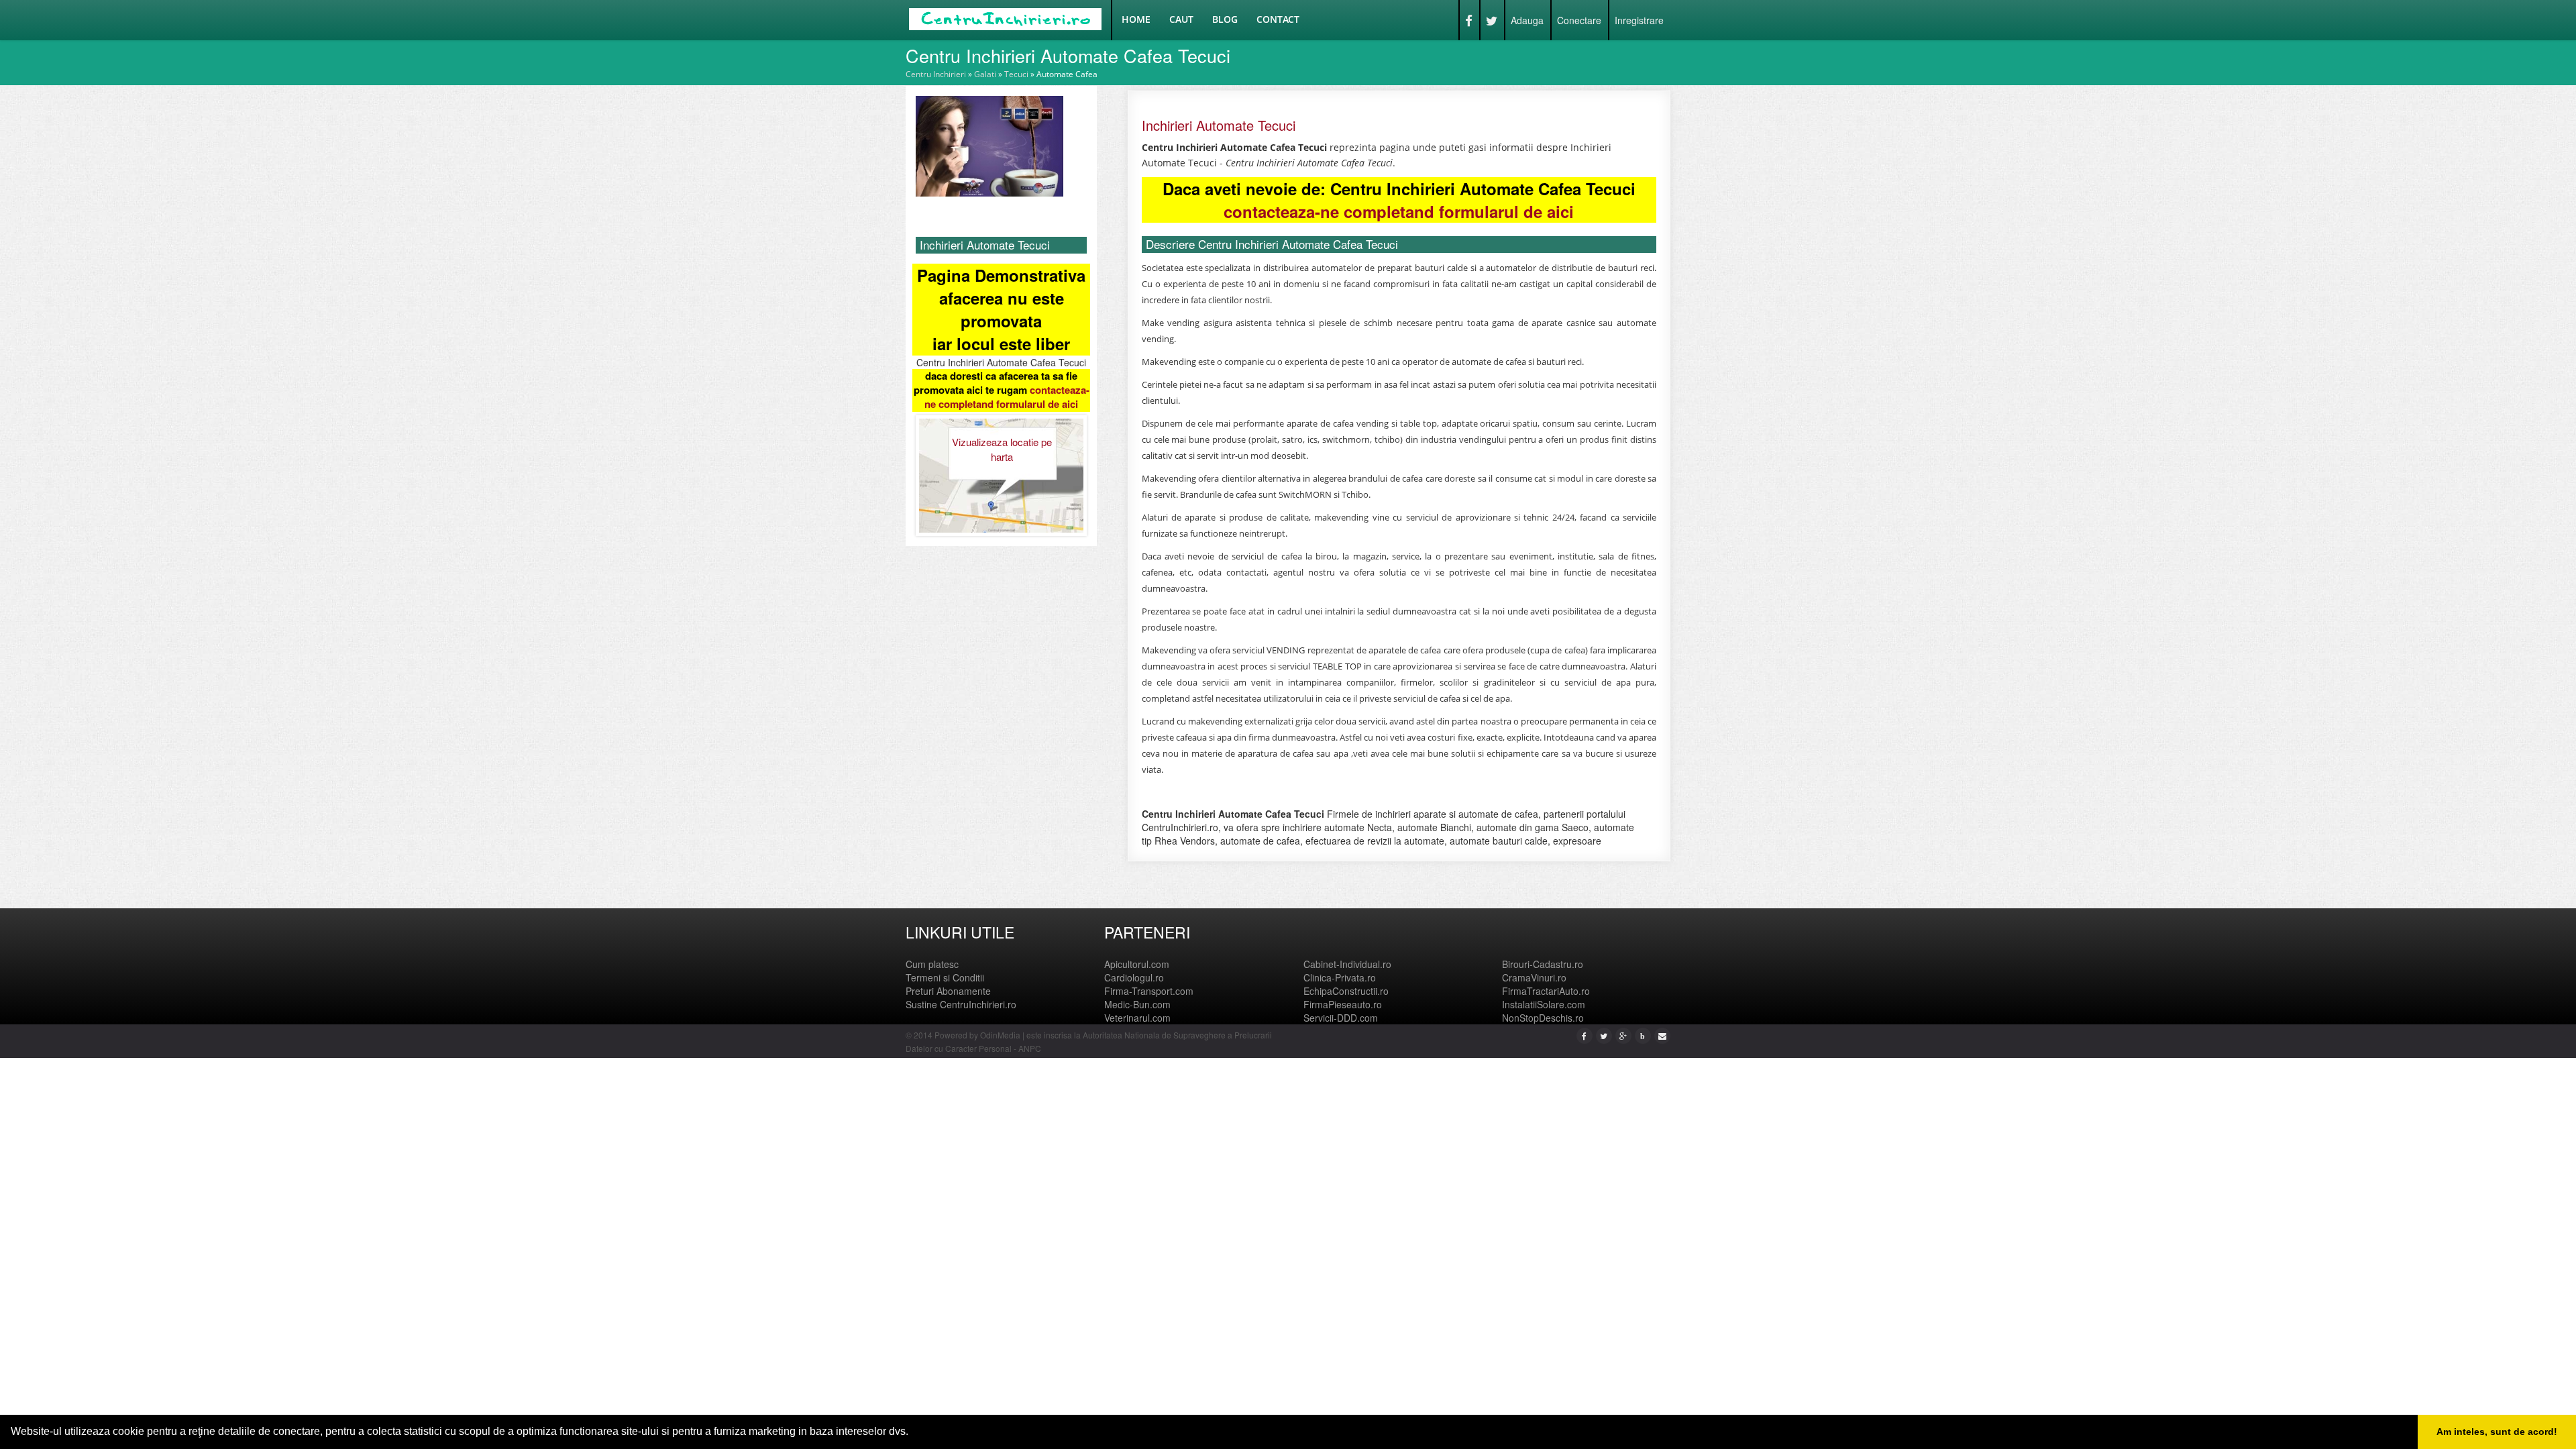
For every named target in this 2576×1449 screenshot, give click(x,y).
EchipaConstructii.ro (1346, 991)
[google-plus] (1623, 1035)
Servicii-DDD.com (1341, 1018)
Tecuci (1016, 74)
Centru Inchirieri (936, 74)
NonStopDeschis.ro (1543, 1018)
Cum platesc (932, 964)
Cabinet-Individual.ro (1347, 964)
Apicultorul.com (1137, 964)
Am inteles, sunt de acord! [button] (2497, 1432)
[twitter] (1604, 1035)
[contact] (1662, 1035)
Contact (1278, 19)
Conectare (1579, 20)
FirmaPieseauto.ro (1343, 1004)
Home (1136, 19)
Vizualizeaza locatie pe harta (1002, 449)
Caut (1181, 19)
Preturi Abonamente (948, 991)
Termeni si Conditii (945, 977)
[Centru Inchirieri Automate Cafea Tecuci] (989, 145)
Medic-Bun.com (1137, 1004)
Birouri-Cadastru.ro (1543, 964)
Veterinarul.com (1137, 1018)
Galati (985, 74)
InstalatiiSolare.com (1544, 1004)
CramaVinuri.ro (1534, 977)
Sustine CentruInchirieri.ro (961, 1004)
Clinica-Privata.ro (1340, 977)
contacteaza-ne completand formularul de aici (1007, 397)
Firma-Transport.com (1149, 991)
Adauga (1527, 20)
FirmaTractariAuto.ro (1546, 991)
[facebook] (1584, 1035)
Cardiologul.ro (1134, 977)
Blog (1225, 19)
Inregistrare (1639, 20)
